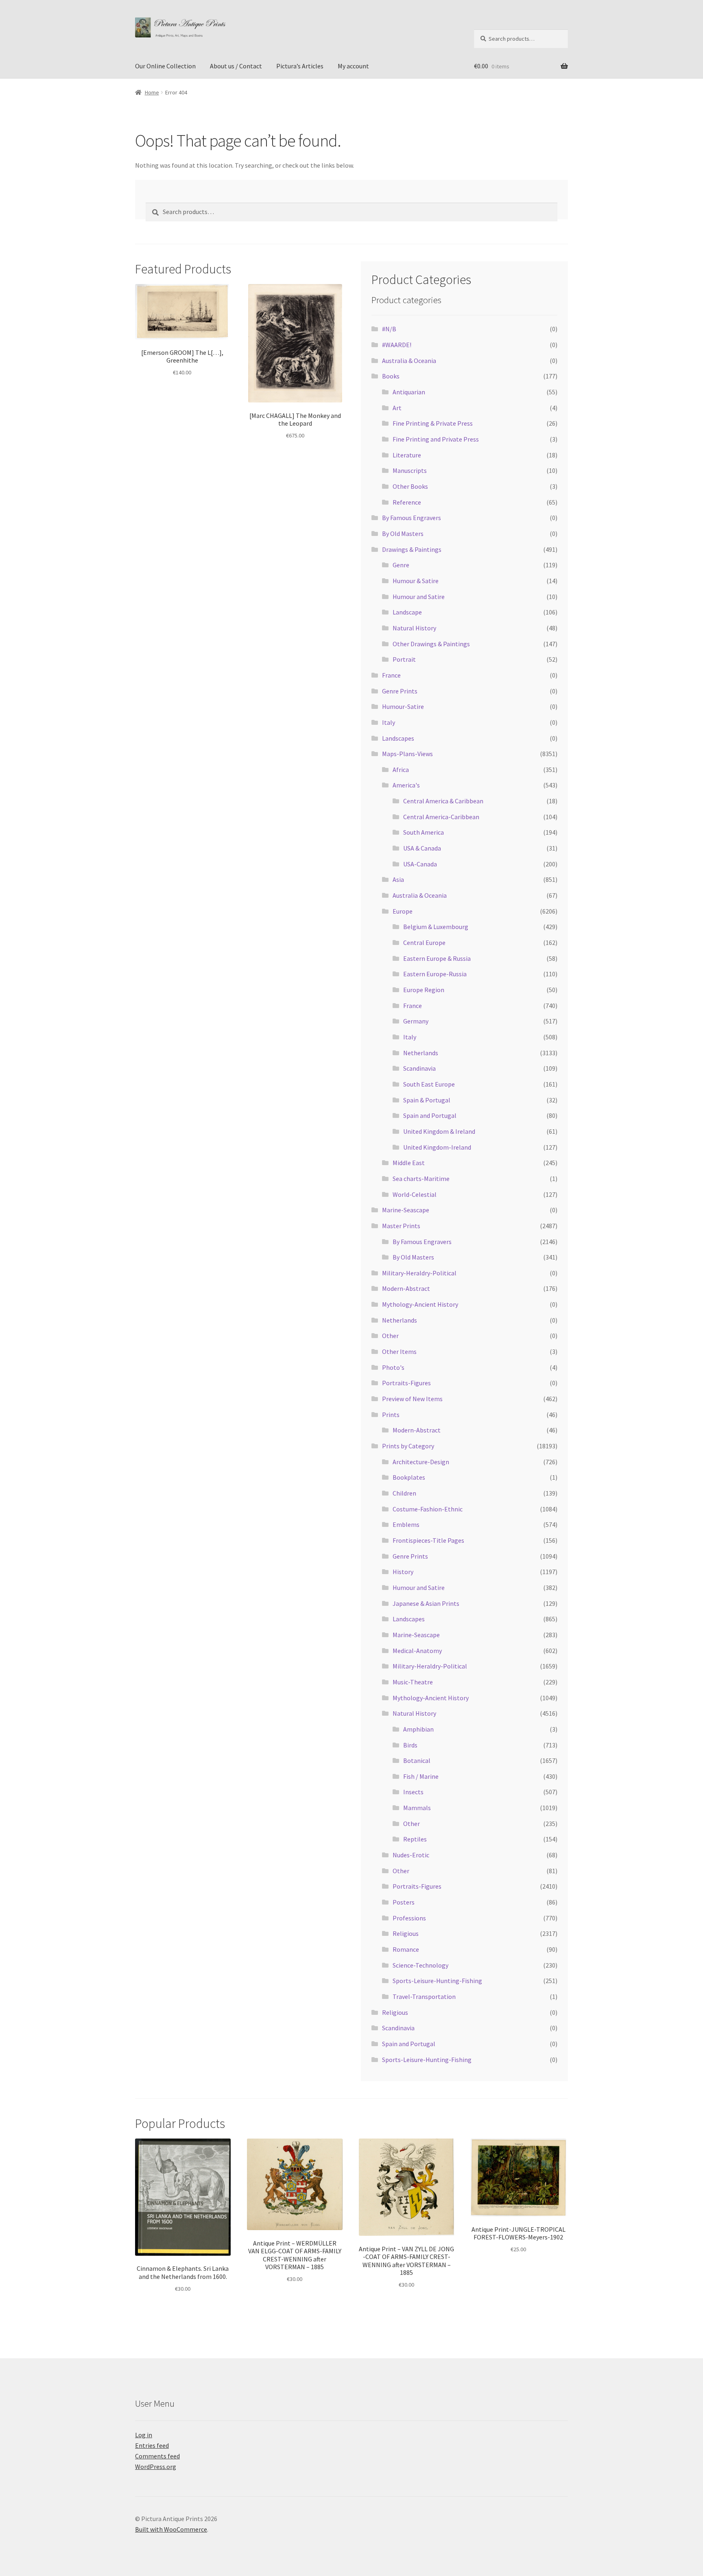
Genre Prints (400, 691)
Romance (406, 1949)
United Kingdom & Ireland (439, 1131)
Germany (416, 1021)
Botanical (417, 1760)
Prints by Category (408, 1446)
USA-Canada (420, 864)
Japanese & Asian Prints (426, 1603)
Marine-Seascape (406, 1210)
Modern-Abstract (406, 1288)
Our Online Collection (165, 66)
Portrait (404, 659)
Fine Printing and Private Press (436, 439)
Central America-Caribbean (441, 817)
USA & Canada (422, 848)
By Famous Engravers (412, 518)
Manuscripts (410, 470)
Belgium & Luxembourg (436, 927)
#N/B (389, 329)
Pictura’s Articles (300, 66)
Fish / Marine (421, 1776)
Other (390, 1336)
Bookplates (409, 1477)
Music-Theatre (413, 1682)
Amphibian (418, 1729)
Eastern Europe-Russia (435, 974)
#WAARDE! (397, 345)
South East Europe (429, 1084)
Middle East (409, 1163)
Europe (403, 911)
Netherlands (421, 1053)
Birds (410, 1745)
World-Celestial (415, 1194)
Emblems (406, 1524)
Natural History (414, 628)
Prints (391, 1415)
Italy (389, 722)
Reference (407, 502)
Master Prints (401, 1226)
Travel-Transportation (424, 1997)
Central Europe (424, 942)
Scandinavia (419, 1068)
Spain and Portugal (430, 1115)
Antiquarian (409, 392)
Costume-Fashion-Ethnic (428, 1509)
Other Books (410, 486)
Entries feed (152, 2445)
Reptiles (415, 1839)
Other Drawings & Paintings (431, 644)
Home (152, 92)
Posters (404, 1902)
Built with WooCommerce (171, 2529)
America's (406, 785)
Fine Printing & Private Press (433, 423)
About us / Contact (236, 66)
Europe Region (424, 990)
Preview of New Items (412, 1399)
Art (397, 408)
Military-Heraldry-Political (419, 1273)
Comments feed (157, 2456)
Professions (409, 1918)
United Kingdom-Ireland (437, 1147)
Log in (144, 2435)
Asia (398, 879)
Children (404, 1493)
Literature (407, 455)
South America (424, 832)
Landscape (407, 612)
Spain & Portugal (427, 1100)
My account (353, 66)
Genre (401, 565)
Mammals (417, 1808)
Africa (401, 770)
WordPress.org (156, 2467)
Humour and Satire (419, 597)
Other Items (399, 1351)
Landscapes (398, 738)
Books (391, 376)
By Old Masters (403, 534)
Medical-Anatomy (417, 1651)
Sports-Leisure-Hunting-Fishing (437, 1981)
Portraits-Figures (406, 1383)
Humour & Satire (416, 581)
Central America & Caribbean (443, 801)
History (403, 1572)
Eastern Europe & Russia (437, 958)
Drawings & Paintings (412, 549)
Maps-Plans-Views (407, 754)
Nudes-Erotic (411, 1855)
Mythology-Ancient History (420, 1304)
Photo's (393, 1367)
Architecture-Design (421, 1462)
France (391, 675)
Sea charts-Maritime (421, 1179)
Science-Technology (420, 1965)
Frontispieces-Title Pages (428, 1540)
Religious (406, 1933)
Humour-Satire (403, 706)
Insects (413, 1792)
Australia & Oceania (409, 361)
